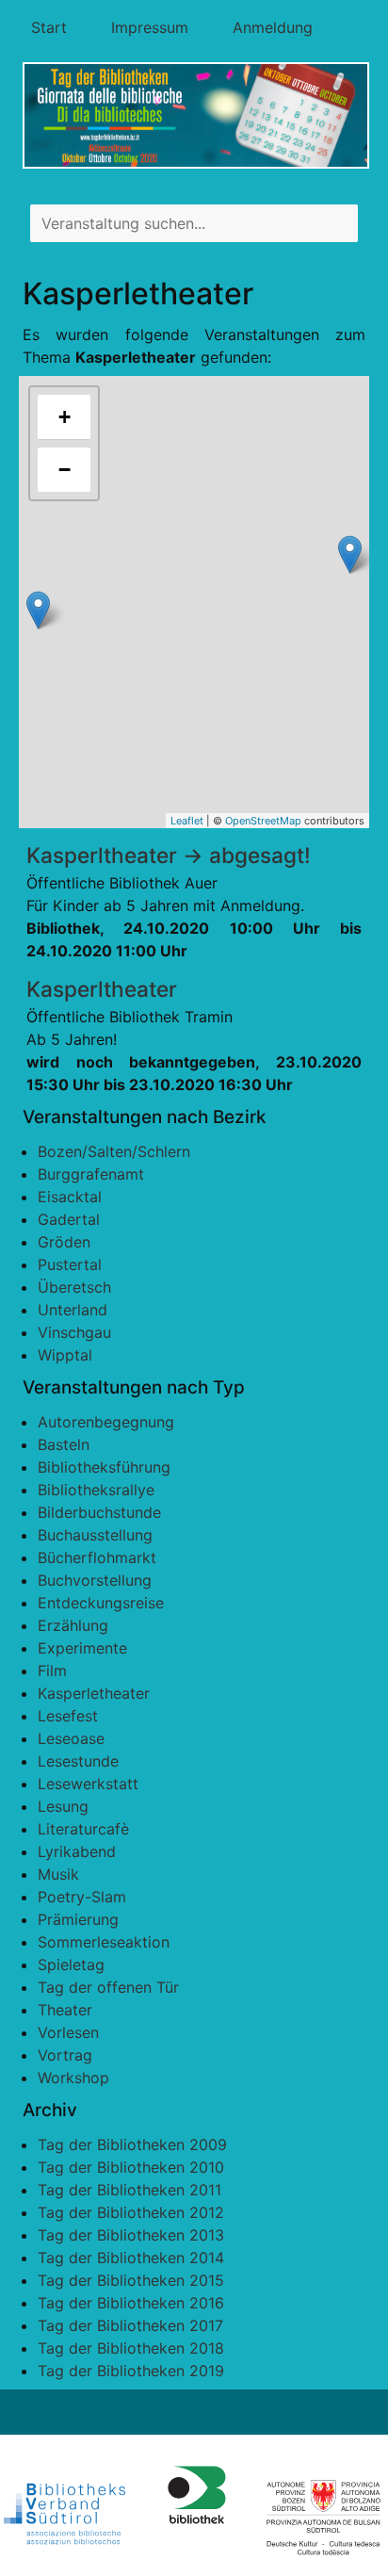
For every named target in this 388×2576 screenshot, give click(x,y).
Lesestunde (78, 1761)
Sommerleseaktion (104, 1942)
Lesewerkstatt (88, 1784)
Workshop (73, 2078)
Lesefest (68, 1716)
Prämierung (78, 1919)
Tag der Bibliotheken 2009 (132, 2144)
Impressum (150, 27)
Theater (65, 2010)
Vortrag (65, 2055)
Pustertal (70, 1264)
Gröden (64, 1242)
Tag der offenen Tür (108, 1987)
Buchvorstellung (95, 1580)
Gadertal (69, 1219)
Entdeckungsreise (101, 1603)
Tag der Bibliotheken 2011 (129, 2190)
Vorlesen (68, 2032)
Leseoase (71, 1738)
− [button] (65, 470)
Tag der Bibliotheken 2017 (130, 2325)
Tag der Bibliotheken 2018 (131, 2348)
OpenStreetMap (263, 821)
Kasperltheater (102, 989)
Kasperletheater (94, 1693)
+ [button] (65, 417)
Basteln (64, 1444)
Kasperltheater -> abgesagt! (169, 855)
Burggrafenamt (91, 1174)
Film (52, 1671)
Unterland (73, 1310)
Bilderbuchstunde (99, 1512)
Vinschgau (74, 1332)
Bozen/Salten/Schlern (114, 1151)
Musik (58, 1874)
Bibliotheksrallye (96, 1490)
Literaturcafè (83, 1829)
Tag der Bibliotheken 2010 (131, 2167)
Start (49, 27)
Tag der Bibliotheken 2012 (131, 2212)
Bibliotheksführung (104, 1467)
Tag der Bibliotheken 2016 (131, 2303)
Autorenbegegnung (106, 1422)
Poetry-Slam (82, 1897)
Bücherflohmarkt (97, 1557)
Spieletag (71, 1965)
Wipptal (65, 1355)
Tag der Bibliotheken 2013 (131, 2235)
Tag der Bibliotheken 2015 (131, 2280)
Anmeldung (273, 27)
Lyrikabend (77, 1851)
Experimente (82, 1648)
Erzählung (73, 1625)
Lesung (63, 1806)
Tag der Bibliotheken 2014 (131, 2258)
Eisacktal (70, 1197)
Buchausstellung (95, 1535)
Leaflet (187, 821)
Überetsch (74, 1287)
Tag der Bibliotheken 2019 (131, 2371)
